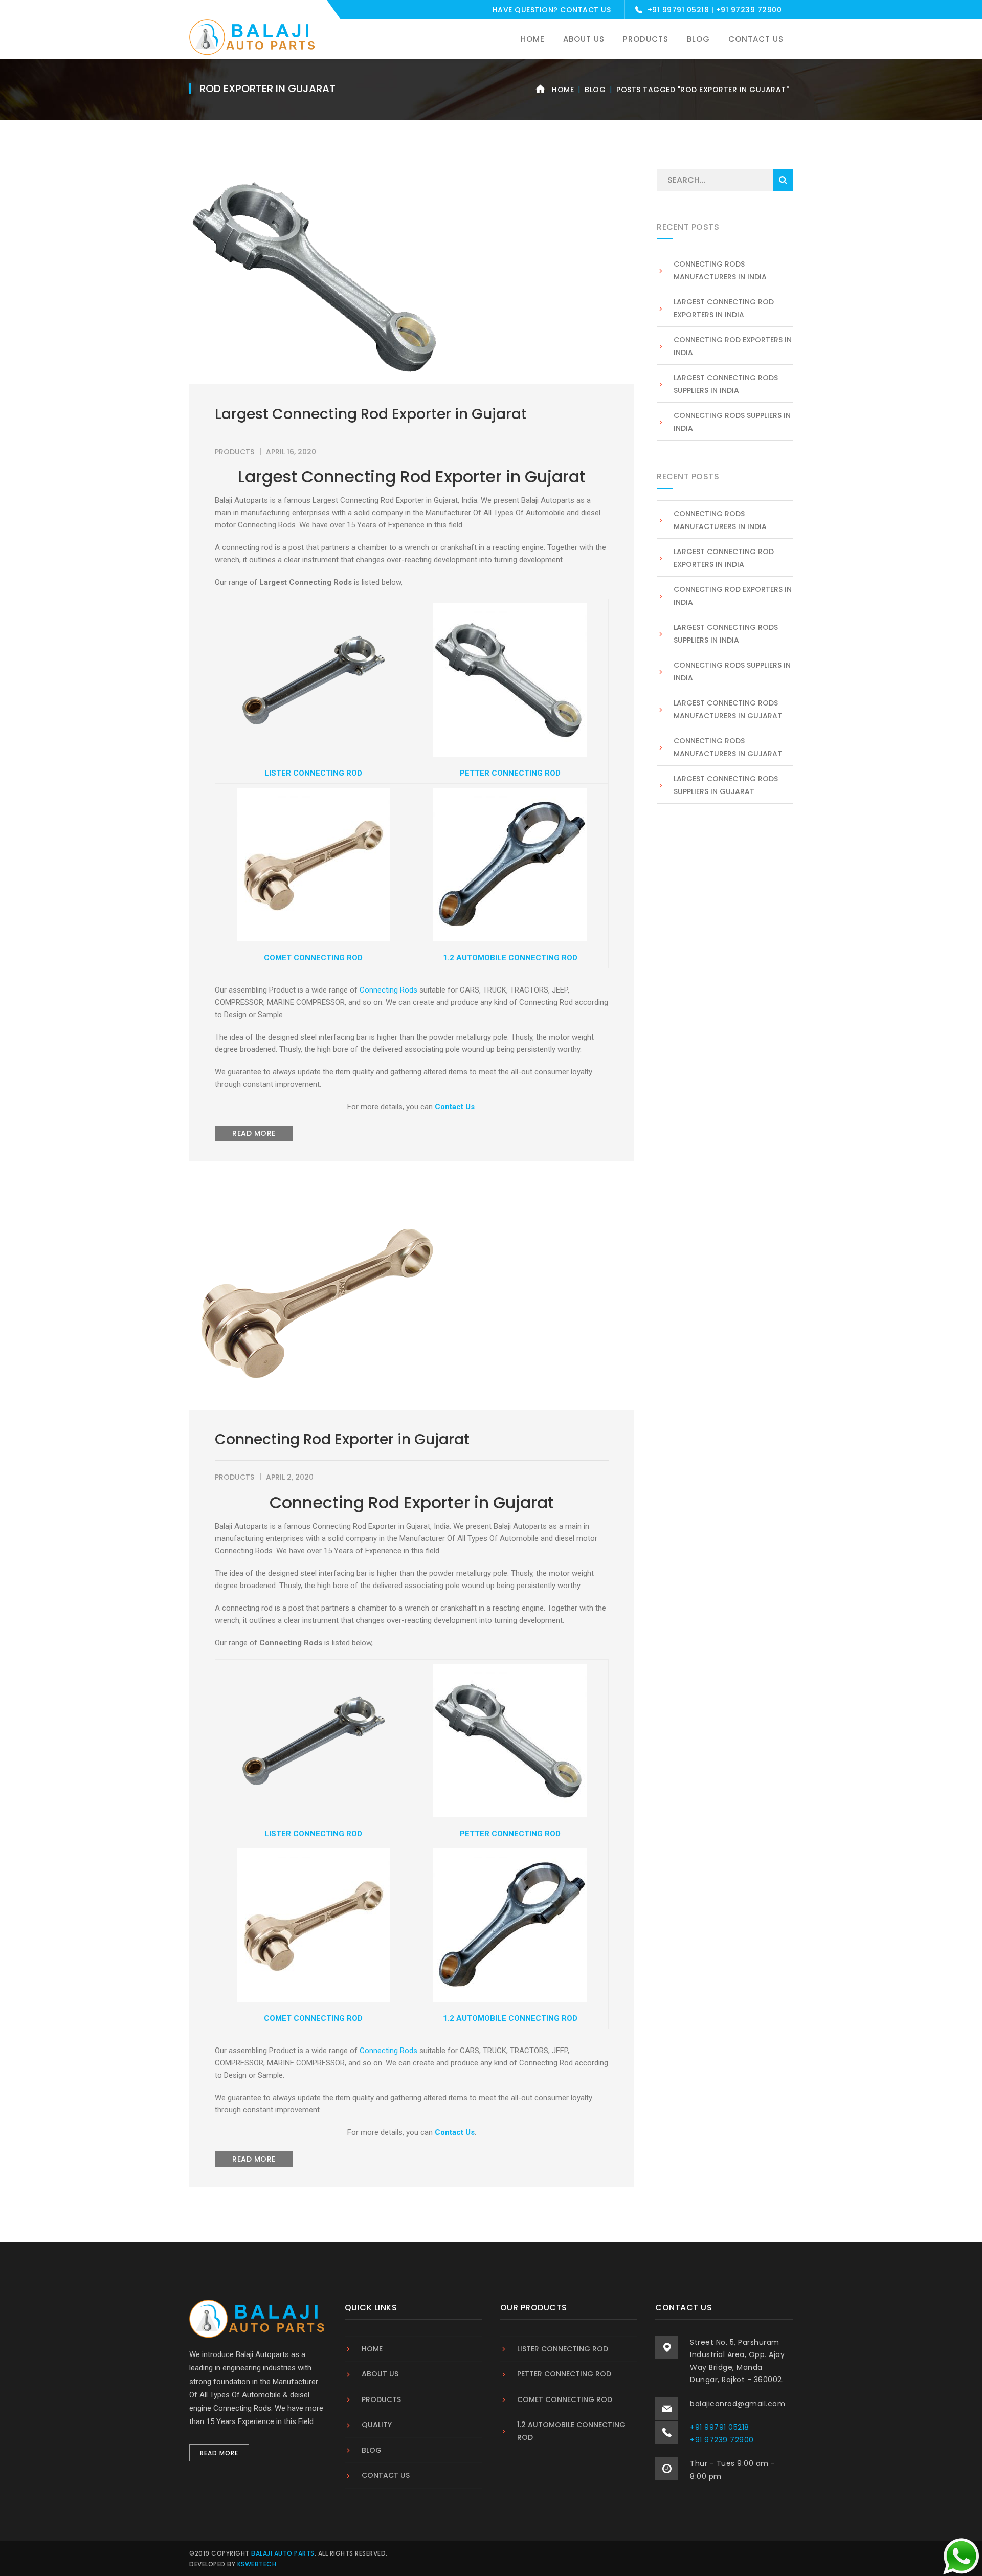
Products (235, 452)
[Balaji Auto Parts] (253, 37)
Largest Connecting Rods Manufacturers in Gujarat (728, 709)
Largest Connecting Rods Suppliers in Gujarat (726, 785)
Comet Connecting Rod (565, 2399)
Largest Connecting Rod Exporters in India (724, 308)
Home (563, 90)
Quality (377, 2425)
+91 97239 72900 (749, 10)
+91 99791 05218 (678, 10)
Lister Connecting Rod (563, 2349)
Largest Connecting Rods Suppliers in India (726, 384)
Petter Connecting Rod (564, 2374)
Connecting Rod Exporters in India (733, 346)
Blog (595, 90)
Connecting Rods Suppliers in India (732, 422)
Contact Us (585, 10)
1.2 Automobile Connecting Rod (571, 2431)
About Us (380, 2374)
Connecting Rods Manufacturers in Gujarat (728, 747)
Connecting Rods (388, 990)
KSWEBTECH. (258, 2564)
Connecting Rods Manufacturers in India (720, 270)
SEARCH (783, 180)
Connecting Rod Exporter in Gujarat (342, 1439)
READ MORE (254, 1133)
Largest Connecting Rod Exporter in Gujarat (371, 414)
